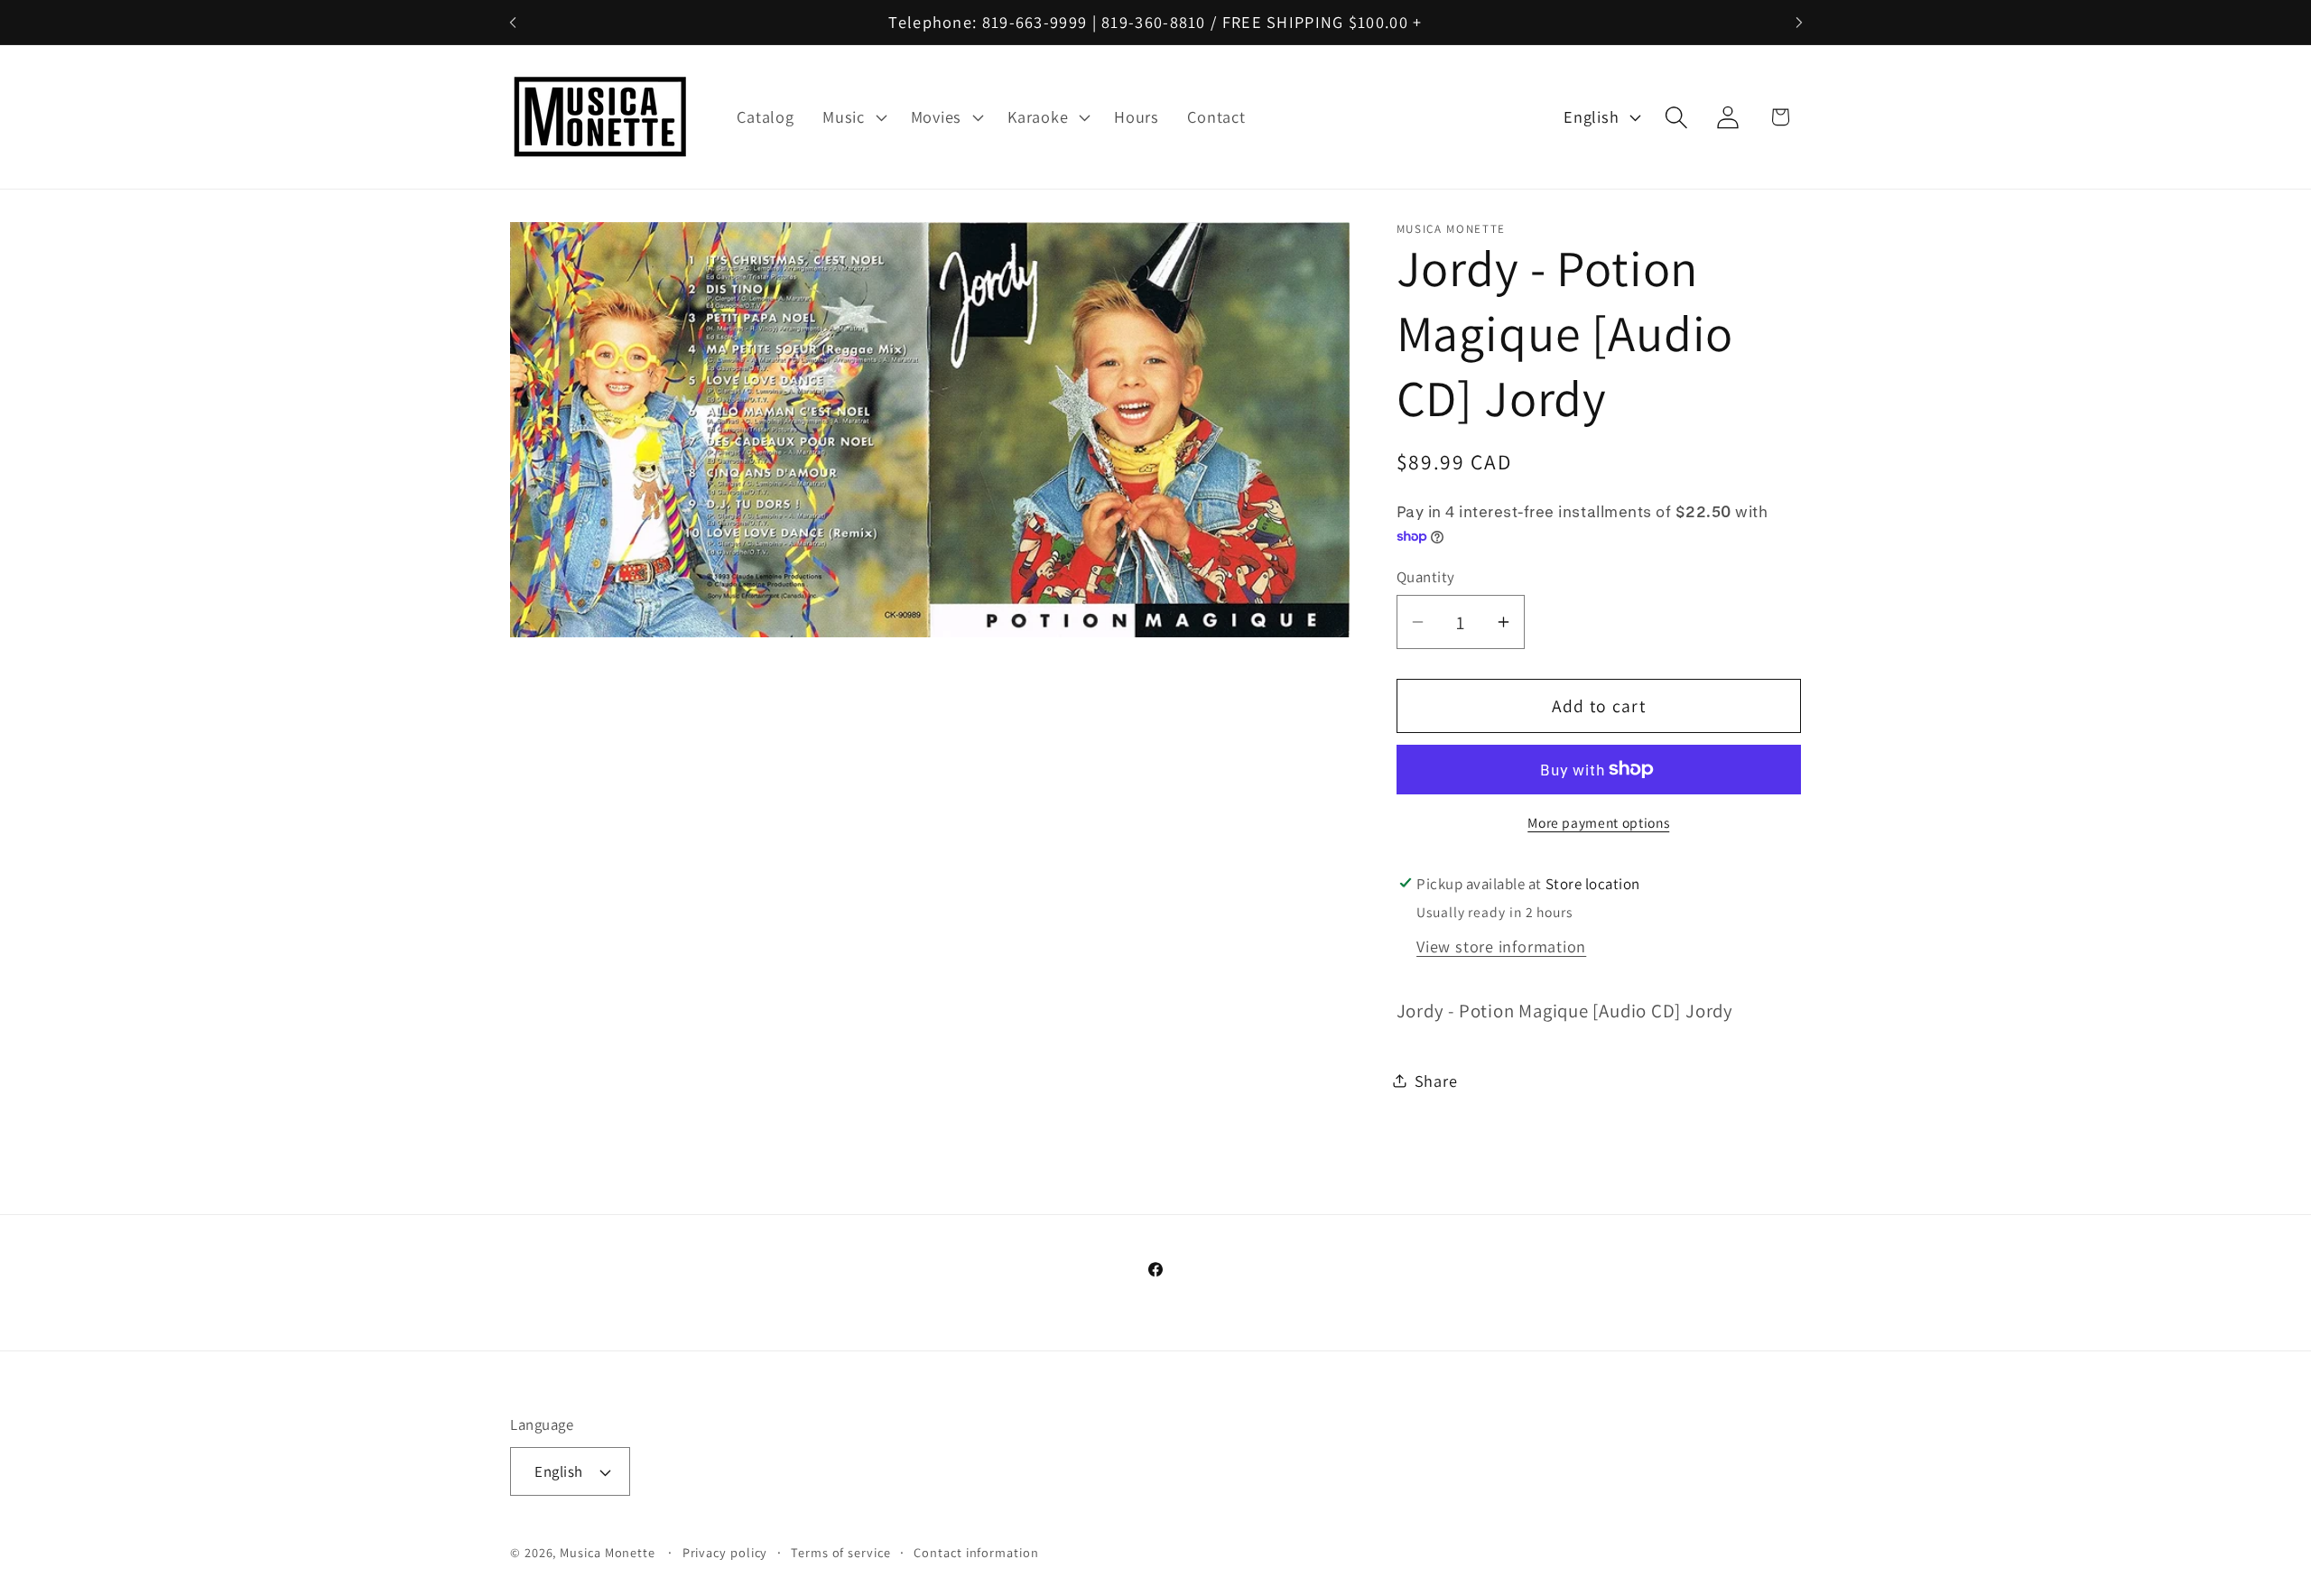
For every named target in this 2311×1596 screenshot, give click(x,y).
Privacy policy (725, 1552)
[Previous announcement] (513, 22)
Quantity (1426, 576)
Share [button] (1436, 1080)
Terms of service (841, 1552)
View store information (1501, 946)
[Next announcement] (1799, 22)
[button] (852, 117)
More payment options (1598, 822)
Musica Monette (608, 1552)
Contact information (976, 1552)
